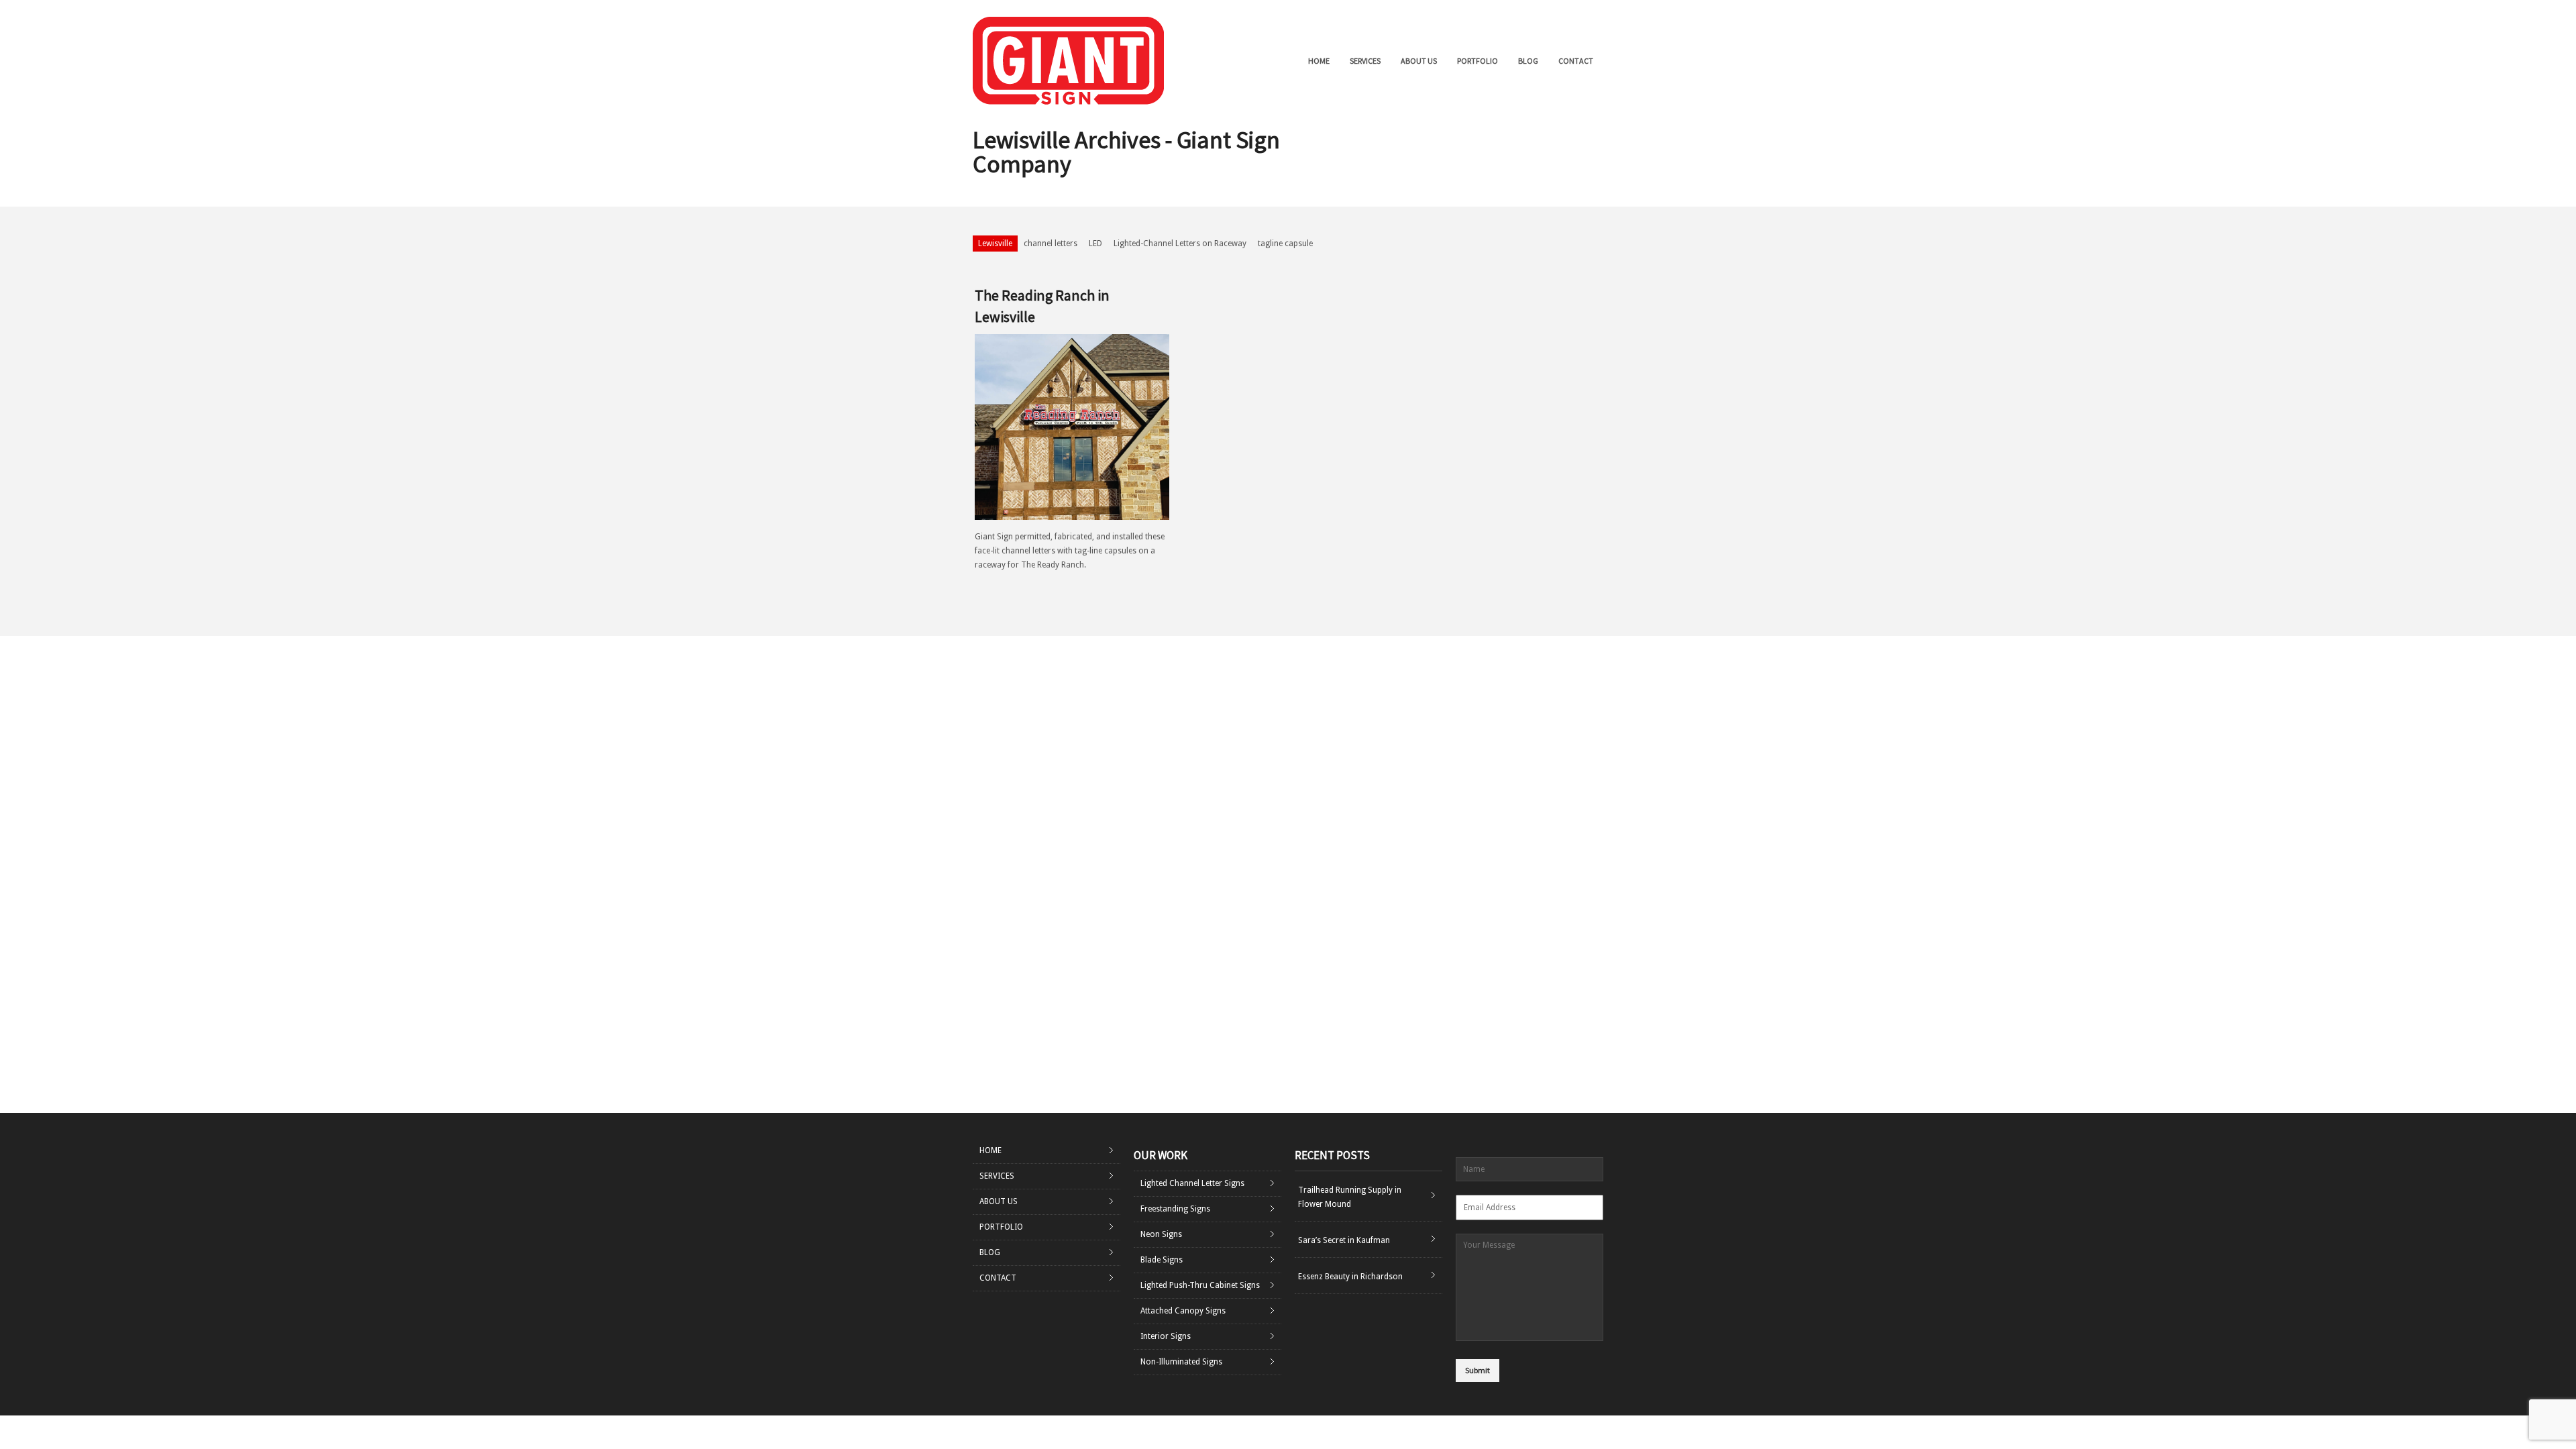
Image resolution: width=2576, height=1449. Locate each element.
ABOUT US (1419, 61)
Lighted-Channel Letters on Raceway (1180, 244)
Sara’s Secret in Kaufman (1344, 1240)
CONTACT (1576, 61)
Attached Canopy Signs (1183, 1311)
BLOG (1528, 61)
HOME (1319, 61)
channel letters (1051, 244)
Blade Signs (1162, 1260)
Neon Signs (1161, 1234)
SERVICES (1365, 61)
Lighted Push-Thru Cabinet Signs (1200, 1285)
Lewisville (995, 244)
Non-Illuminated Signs (1181, 1362)
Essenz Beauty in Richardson (1350, 1277)
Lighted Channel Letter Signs (1192, 1183)
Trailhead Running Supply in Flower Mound (1350, 1197)
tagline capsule (1285, 244)
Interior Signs (1166, 1336)
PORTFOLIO (1478, 61)
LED (1095, 244)
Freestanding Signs (1175, 1209)
